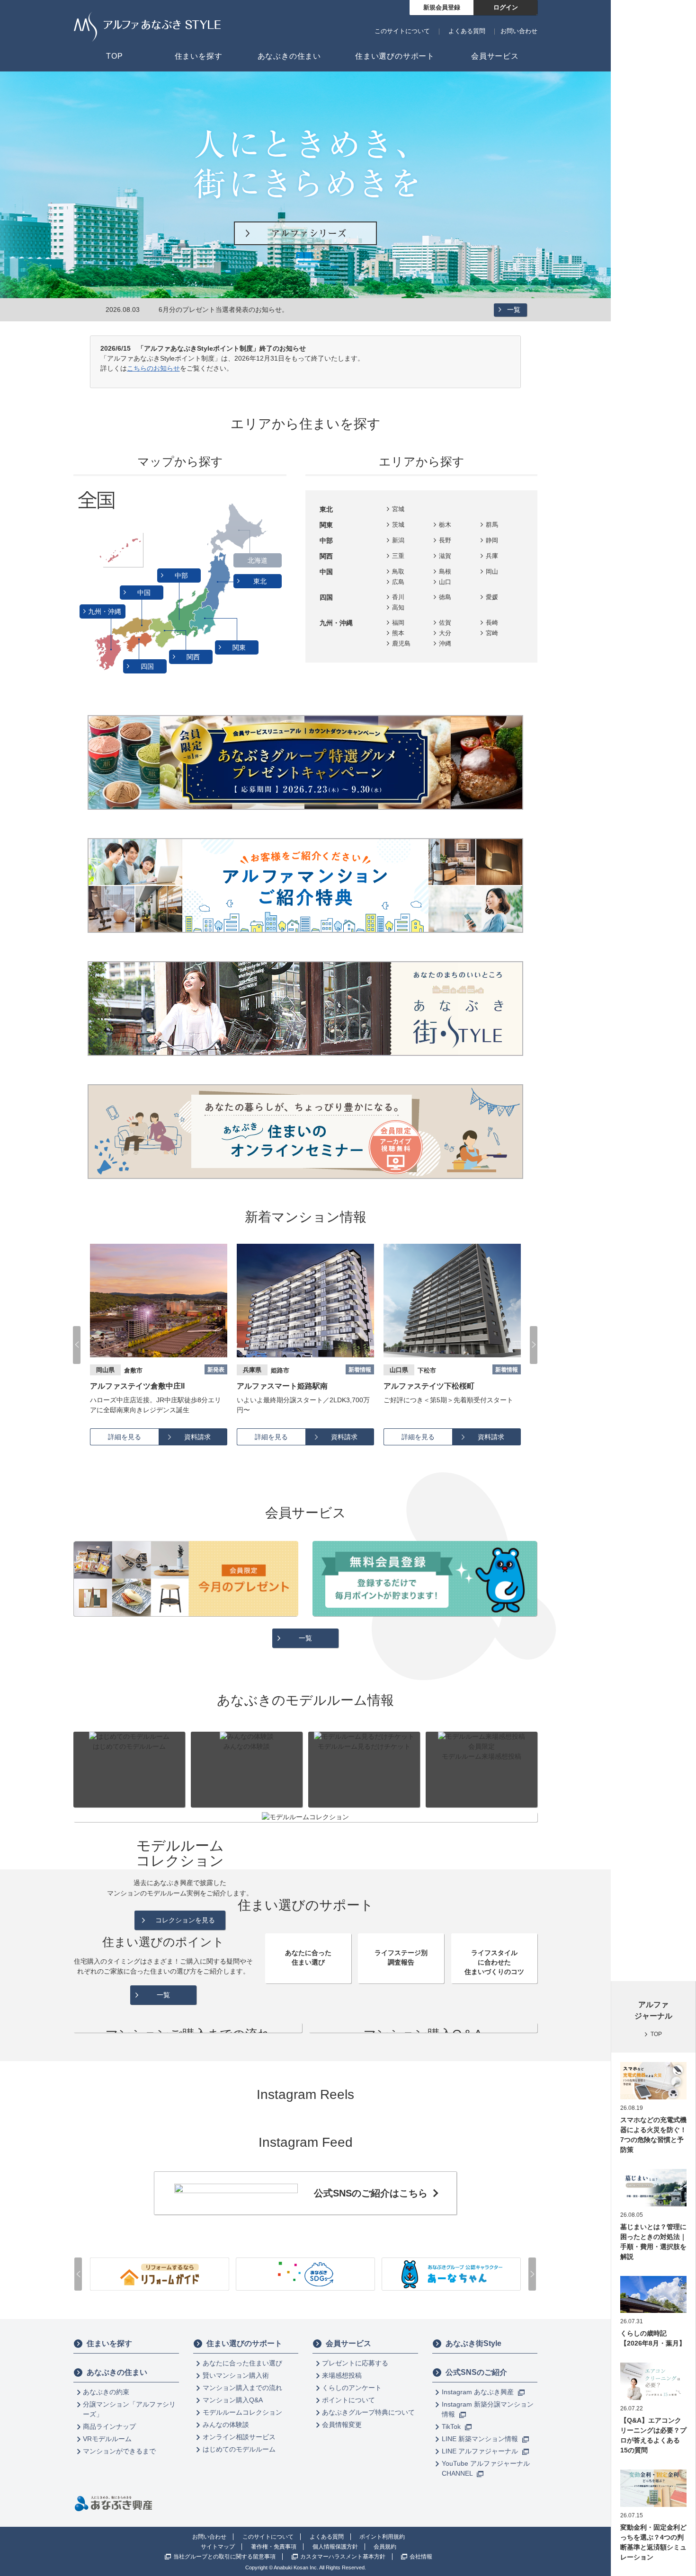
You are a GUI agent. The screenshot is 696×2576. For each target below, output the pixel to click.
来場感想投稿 (342, 2375)
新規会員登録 (442, 7)
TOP (656, 2034)
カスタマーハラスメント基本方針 (343, 2557)
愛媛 (492, 597)
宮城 (398, 509)
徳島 (445, 597)
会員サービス (348, 2343)
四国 (148, 666)
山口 (445, 582)
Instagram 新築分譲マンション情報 (488, 2409)
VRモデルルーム (107, 2439)
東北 (261, 581)
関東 (240, 647)
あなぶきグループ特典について (368, 2412)
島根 (445, 571)
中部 (182, 575)
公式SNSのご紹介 (476, 2372)
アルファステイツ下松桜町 (282, 1386)
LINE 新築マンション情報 (481, 2439)
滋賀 (445, 556)
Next (534, 1345)
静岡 (492, 540)
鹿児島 (401, 643)
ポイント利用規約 (382, 2537)
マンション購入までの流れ (242, 2388)
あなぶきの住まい (117, 2372)
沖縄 (445, 643)
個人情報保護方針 (335, 2547)
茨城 (398, 525)
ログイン (506, 7)
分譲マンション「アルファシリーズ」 (129, 2409)
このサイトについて (402, 31)
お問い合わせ (519, 31)
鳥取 (398, 571)
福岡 (398, 623)
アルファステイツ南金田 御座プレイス (449, 1386)
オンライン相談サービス (239, 2437)
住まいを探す (109, 2343)
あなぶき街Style (473, 2343)
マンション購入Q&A (233, 2400)
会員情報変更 (342, 2425)
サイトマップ (218, 2547)
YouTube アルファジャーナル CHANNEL (486, 2468)
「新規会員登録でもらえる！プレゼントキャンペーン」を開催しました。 (268, 310)
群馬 (492, 525)
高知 (398, 607)
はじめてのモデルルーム (239, 2449)
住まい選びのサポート (244, 2343)
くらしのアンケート (352, 2388)
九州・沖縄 (106, 611)
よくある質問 (467, 31)
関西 (194, 657)
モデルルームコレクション (242, 2412)
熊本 (398, 633)
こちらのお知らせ (153, 368)
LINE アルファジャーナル (481, 2451)
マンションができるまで (119, 2451)
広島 (398, 582)
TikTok (452, 2426)
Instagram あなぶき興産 (479, 2392)
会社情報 (421, 2557)
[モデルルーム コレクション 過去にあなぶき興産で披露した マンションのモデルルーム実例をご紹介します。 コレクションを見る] (305, 1817)
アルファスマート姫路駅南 (135, 1386)
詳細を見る (125, 1437)
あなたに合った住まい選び (242, 2363)
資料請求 (197, 1437)
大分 (445, 633)
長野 (445, 540)
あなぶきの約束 (106, 2392)
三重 (398, 556)
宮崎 (492, 633)
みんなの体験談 (226, 2425)
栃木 (445, 525)
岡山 (492, 571)
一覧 (514, 310)
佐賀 (445, 623)
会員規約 (385, 2547)
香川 (398, 597)
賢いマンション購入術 (236, 2375)
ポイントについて (348, 2400)
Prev (77, 1345)
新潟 (398, 540)
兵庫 (492, 556)
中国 (145, 593)
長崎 (492, 623)
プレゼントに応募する (355, 2363)
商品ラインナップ (109, 2426)
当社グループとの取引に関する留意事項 (224, 2557)
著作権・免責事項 (274, 2547)
